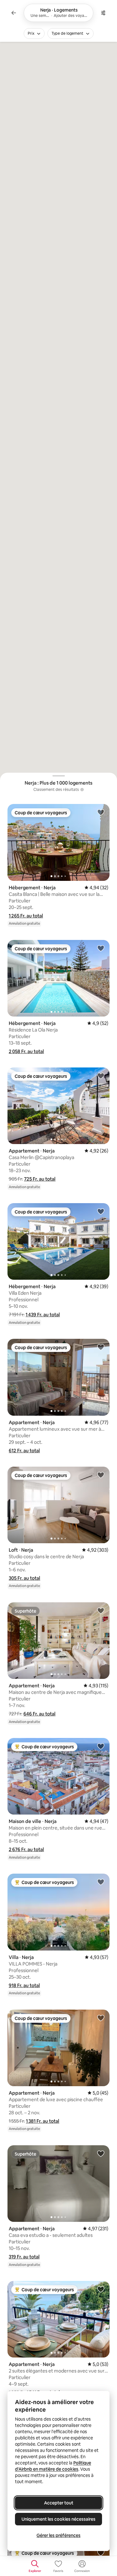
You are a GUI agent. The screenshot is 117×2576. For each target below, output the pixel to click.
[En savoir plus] (82, 790)
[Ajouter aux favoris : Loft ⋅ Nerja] (101, 1475)
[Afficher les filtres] (103, 13)
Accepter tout (59, 2503)
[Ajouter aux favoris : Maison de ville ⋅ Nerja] (101, 1746)
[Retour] (14, 13)
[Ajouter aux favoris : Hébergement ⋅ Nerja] (101, 812)
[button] (26, 916)
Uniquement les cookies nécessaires (58, 2519)
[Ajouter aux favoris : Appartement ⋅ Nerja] (101, 1076)
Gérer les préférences (58, 2535)
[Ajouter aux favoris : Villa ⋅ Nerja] (101, 1882)
